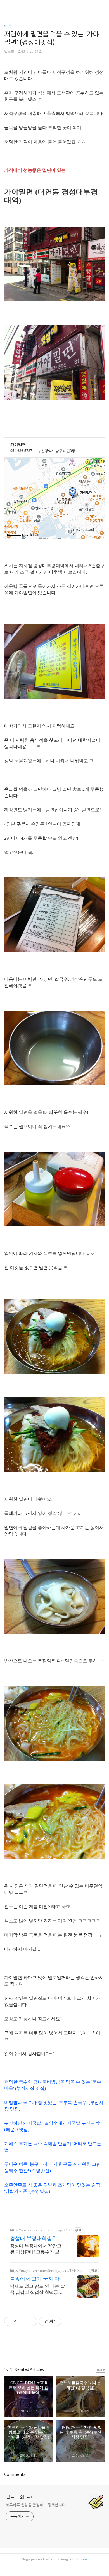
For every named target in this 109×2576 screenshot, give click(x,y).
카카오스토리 (54, 2349)
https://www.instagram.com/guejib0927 (41, 2230)
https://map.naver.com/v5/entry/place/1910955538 (49, 2271)
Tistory (83, 2559)
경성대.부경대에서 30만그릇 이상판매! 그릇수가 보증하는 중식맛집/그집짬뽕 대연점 (37, 2249)
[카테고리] (7, 6)
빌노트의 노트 (20, 2498)
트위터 (67, 2349)
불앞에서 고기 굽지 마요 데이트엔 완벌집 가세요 (37, 2279)
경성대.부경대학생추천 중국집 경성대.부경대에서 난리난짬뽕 (37, 2239)
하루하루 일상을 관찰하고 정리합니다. (36, 2505)
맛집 (8, 26)
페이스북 (42, 2349)
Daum (53, 2559)
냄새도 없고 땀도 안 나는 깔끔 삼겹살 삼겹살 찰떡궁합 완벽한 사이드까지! (37, 2290)
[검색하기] (102, 6)
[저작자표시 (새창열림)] (64, 2321)
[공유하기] (24, 2321)
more (100, 2369)
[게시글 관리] (31, 2321)
